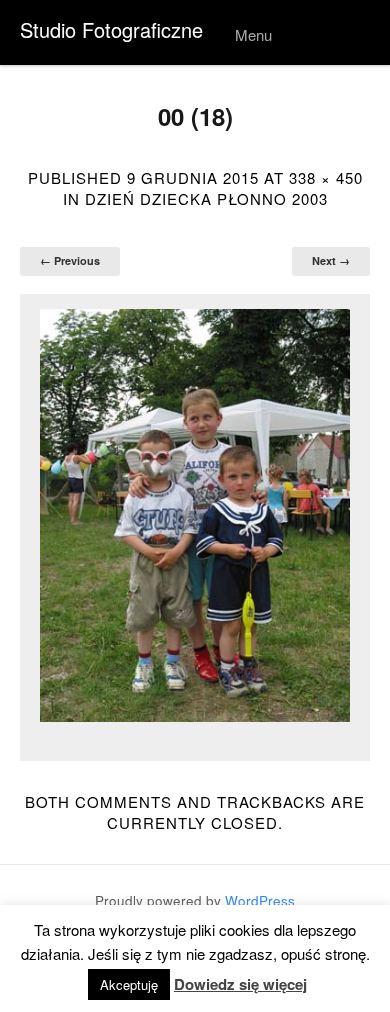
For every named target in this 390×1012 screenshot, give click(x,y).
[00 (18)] (195, 515)
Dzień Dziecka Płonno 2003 (206, 198)
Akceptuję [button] (129, 984)
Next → (331, 260)
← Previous (70, 260)
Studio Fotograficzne (111, 29)
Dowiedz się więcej (240, 984)
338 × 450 (326, 177)
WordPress (260, 900)
